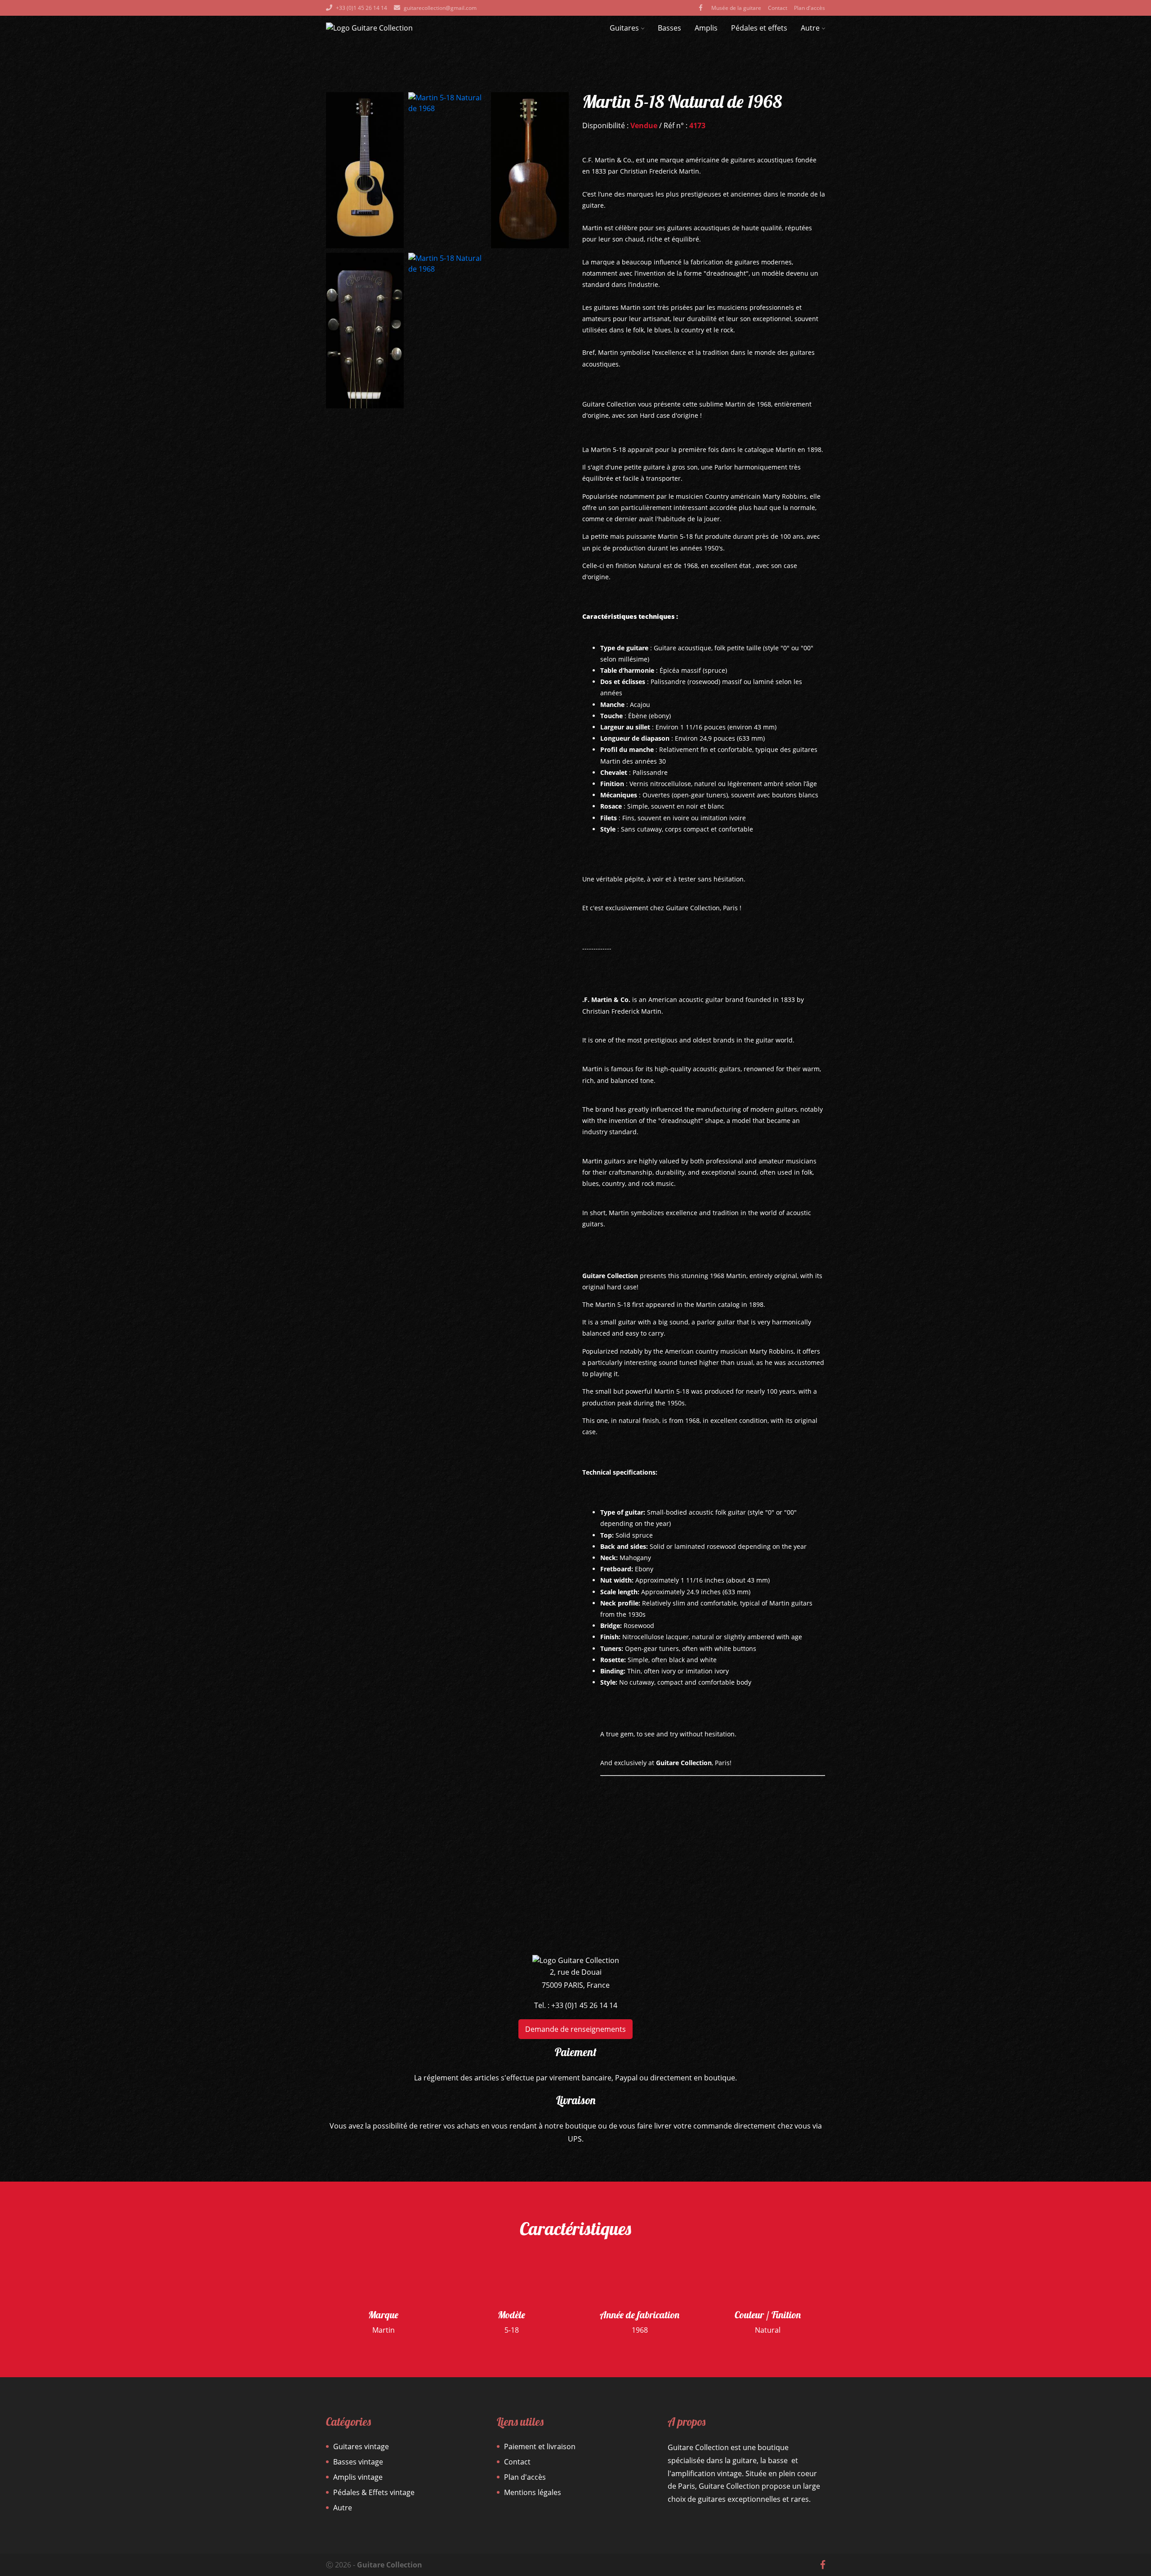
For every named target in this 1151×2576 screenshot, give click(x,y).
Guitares (624, 28)
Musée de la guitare (736, 8)
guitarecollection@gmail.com (440, 8)
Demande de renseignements (575, 2029)
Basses (669, 28)
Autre (810, 28)
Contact (778, 8)
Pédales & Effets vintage (374, 2492)
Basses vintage (358, 2462)
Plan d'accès (810, 8)
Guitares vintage (361, 2446)
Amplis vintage (358, 2477)
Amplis (706, 28)
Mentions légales (533, 2492)
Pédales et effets (759, 28)
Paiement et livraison (540, 2446)
